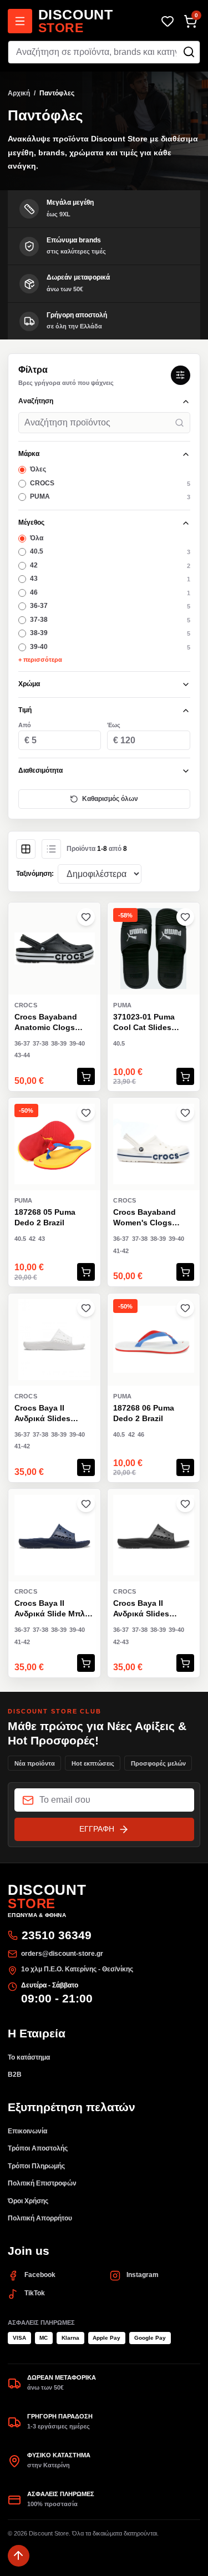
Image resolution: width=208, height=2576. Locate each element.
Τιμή (25, 710)
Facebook (40, 2275)
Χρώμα (29, 684)
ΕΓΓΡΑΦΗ (97, 1829)
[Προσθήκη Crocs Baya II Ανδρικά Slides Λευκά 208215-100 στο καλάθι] (86, 1468)
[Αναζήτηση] (189, 52)
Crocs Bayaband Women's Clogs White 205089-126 (146, 1218)
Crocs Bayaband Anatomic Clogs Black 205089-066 (47, 1023)
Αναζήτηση (36, 401)
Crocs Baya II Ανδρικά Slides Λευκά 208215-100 (48, 1414)
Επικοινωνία (27, 2131)
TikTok (35, 2293)
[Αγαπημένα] (167, 21)
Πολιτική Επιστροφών (42, 2183)
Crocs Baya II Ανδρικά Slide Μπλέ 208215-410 (51, 1609)
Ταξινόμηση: (35, 874)
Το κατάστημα (29, 2057)
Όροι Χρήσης (28, 2201)
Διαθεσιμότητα (40, 770)
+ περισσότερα (40, 660)
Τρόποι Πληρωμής (36, 2166)
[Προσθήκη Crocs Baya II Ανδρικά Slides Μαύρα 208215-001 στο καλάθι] (185, 1663)
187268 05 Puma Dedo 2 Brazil (45, 1217)
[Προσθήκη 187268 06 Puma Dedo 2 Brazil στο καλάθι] (185, 1468)
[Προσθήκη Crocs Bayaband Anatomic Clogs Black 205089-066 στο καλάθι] (86, 1077)
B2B (15, 2075)
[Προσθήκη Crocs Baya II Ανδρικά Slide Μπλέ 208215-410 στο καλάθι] (86, 1663)
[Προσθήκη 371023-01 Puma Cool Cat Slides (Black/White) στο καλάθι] (185, 1077)
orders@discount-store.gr (62, 1954)
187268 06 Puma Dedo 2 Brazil (144, 1413)
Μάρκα (29, 454)
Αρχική (19, 93)
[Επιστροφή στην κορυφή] (19, 2556)
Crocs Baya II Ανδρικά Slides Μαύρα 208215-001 (149, 1609)
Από (25, 725)
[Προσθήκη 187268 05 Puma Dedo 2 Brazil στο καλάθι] (86, 1272)
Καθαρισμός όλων (110, 799)
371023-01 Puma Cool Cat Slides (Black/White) (144, 1023)
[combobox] (104, 52)
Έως (114, 725)
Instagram (143, 2275)
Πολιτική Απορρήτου (40, 2218)
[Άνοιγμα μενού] (20, 21)
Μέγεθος (31, 523)
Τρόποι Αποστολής (38, 2148)
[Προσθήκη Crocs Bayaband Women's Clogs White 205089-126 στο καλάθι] (185, 1272)
